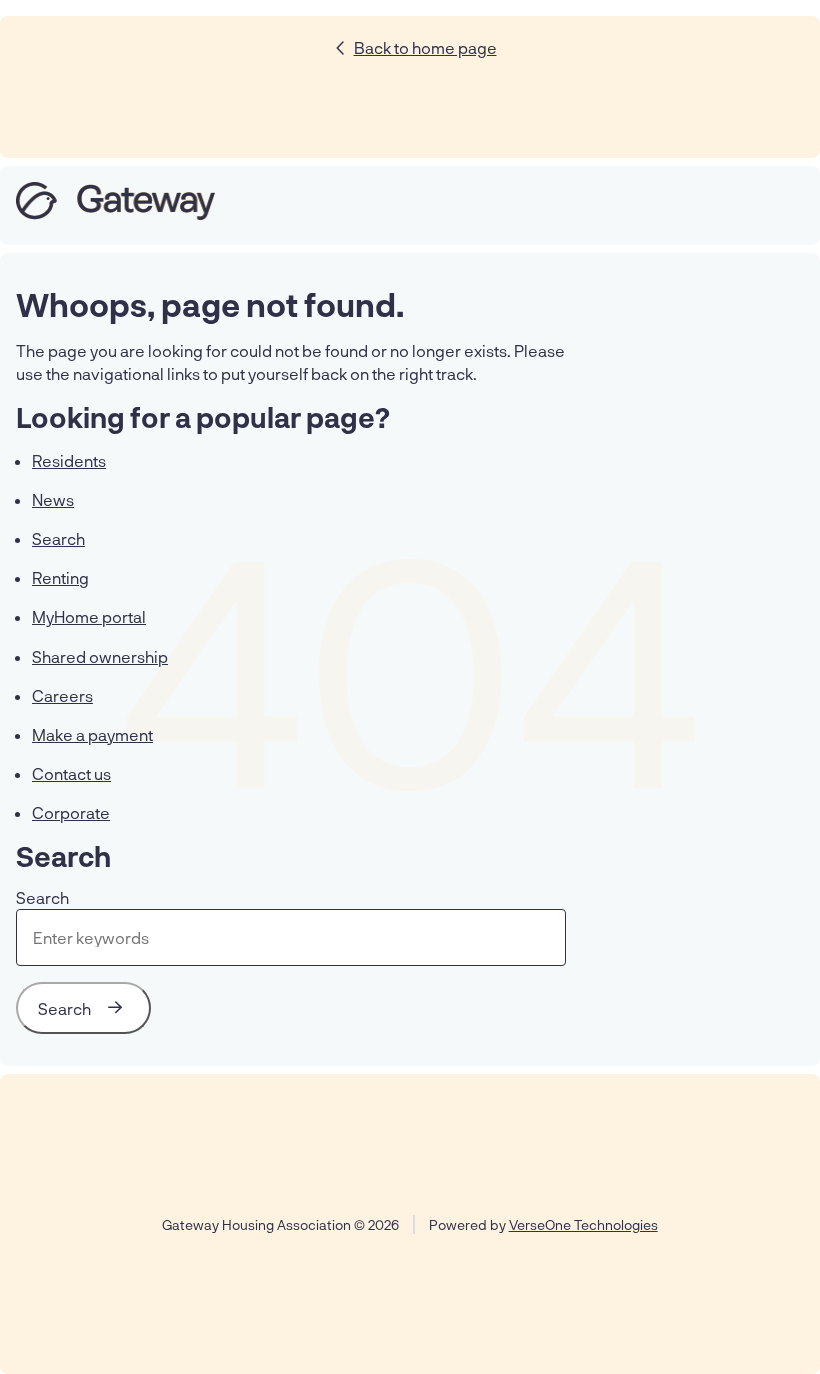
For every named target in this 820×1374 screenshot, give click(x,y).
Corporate (71, 812)
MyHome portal (89, 616)
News (53, 499)
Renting (60, 577)
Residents (69, 460)
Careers (62, 695)
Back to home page (425, 47)
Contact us (71, 773)
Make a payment (92, 734)
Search (58, 538)
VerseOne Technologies (583, 1224)
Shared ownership (100, 656)
